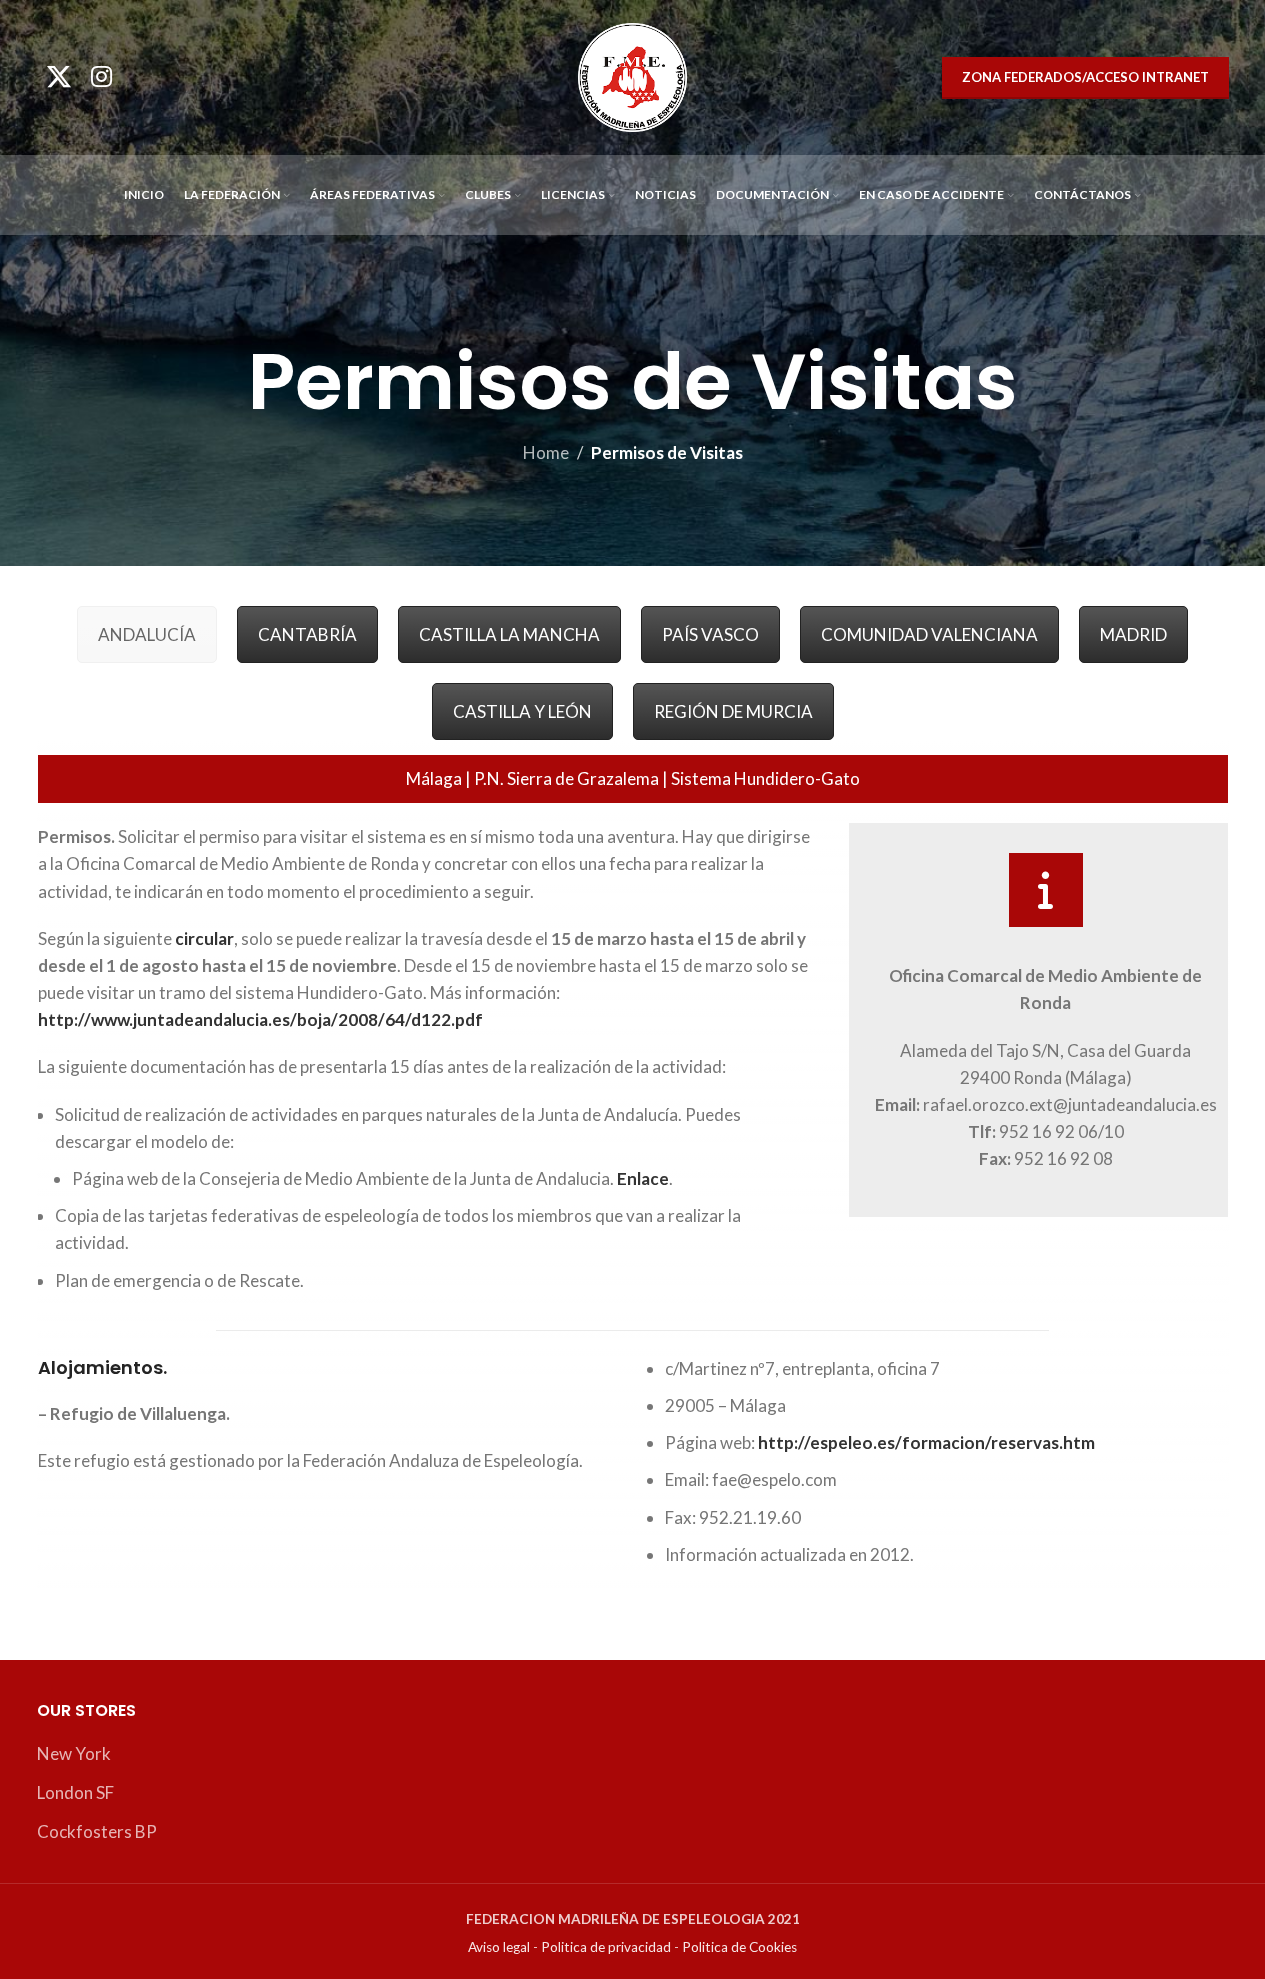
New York (74, 1753)
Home (546, 452)
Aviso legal (499, 1947)
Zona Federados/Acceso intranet (1085, 77)
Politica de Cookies (739, 1947)
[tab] (147, 634)
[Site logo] (632, 75)
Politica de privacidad (606, 1947)
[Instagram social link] (101, 77)
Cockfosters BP (97, 1831)
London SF (75, 1792)
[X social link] (59, 77)
